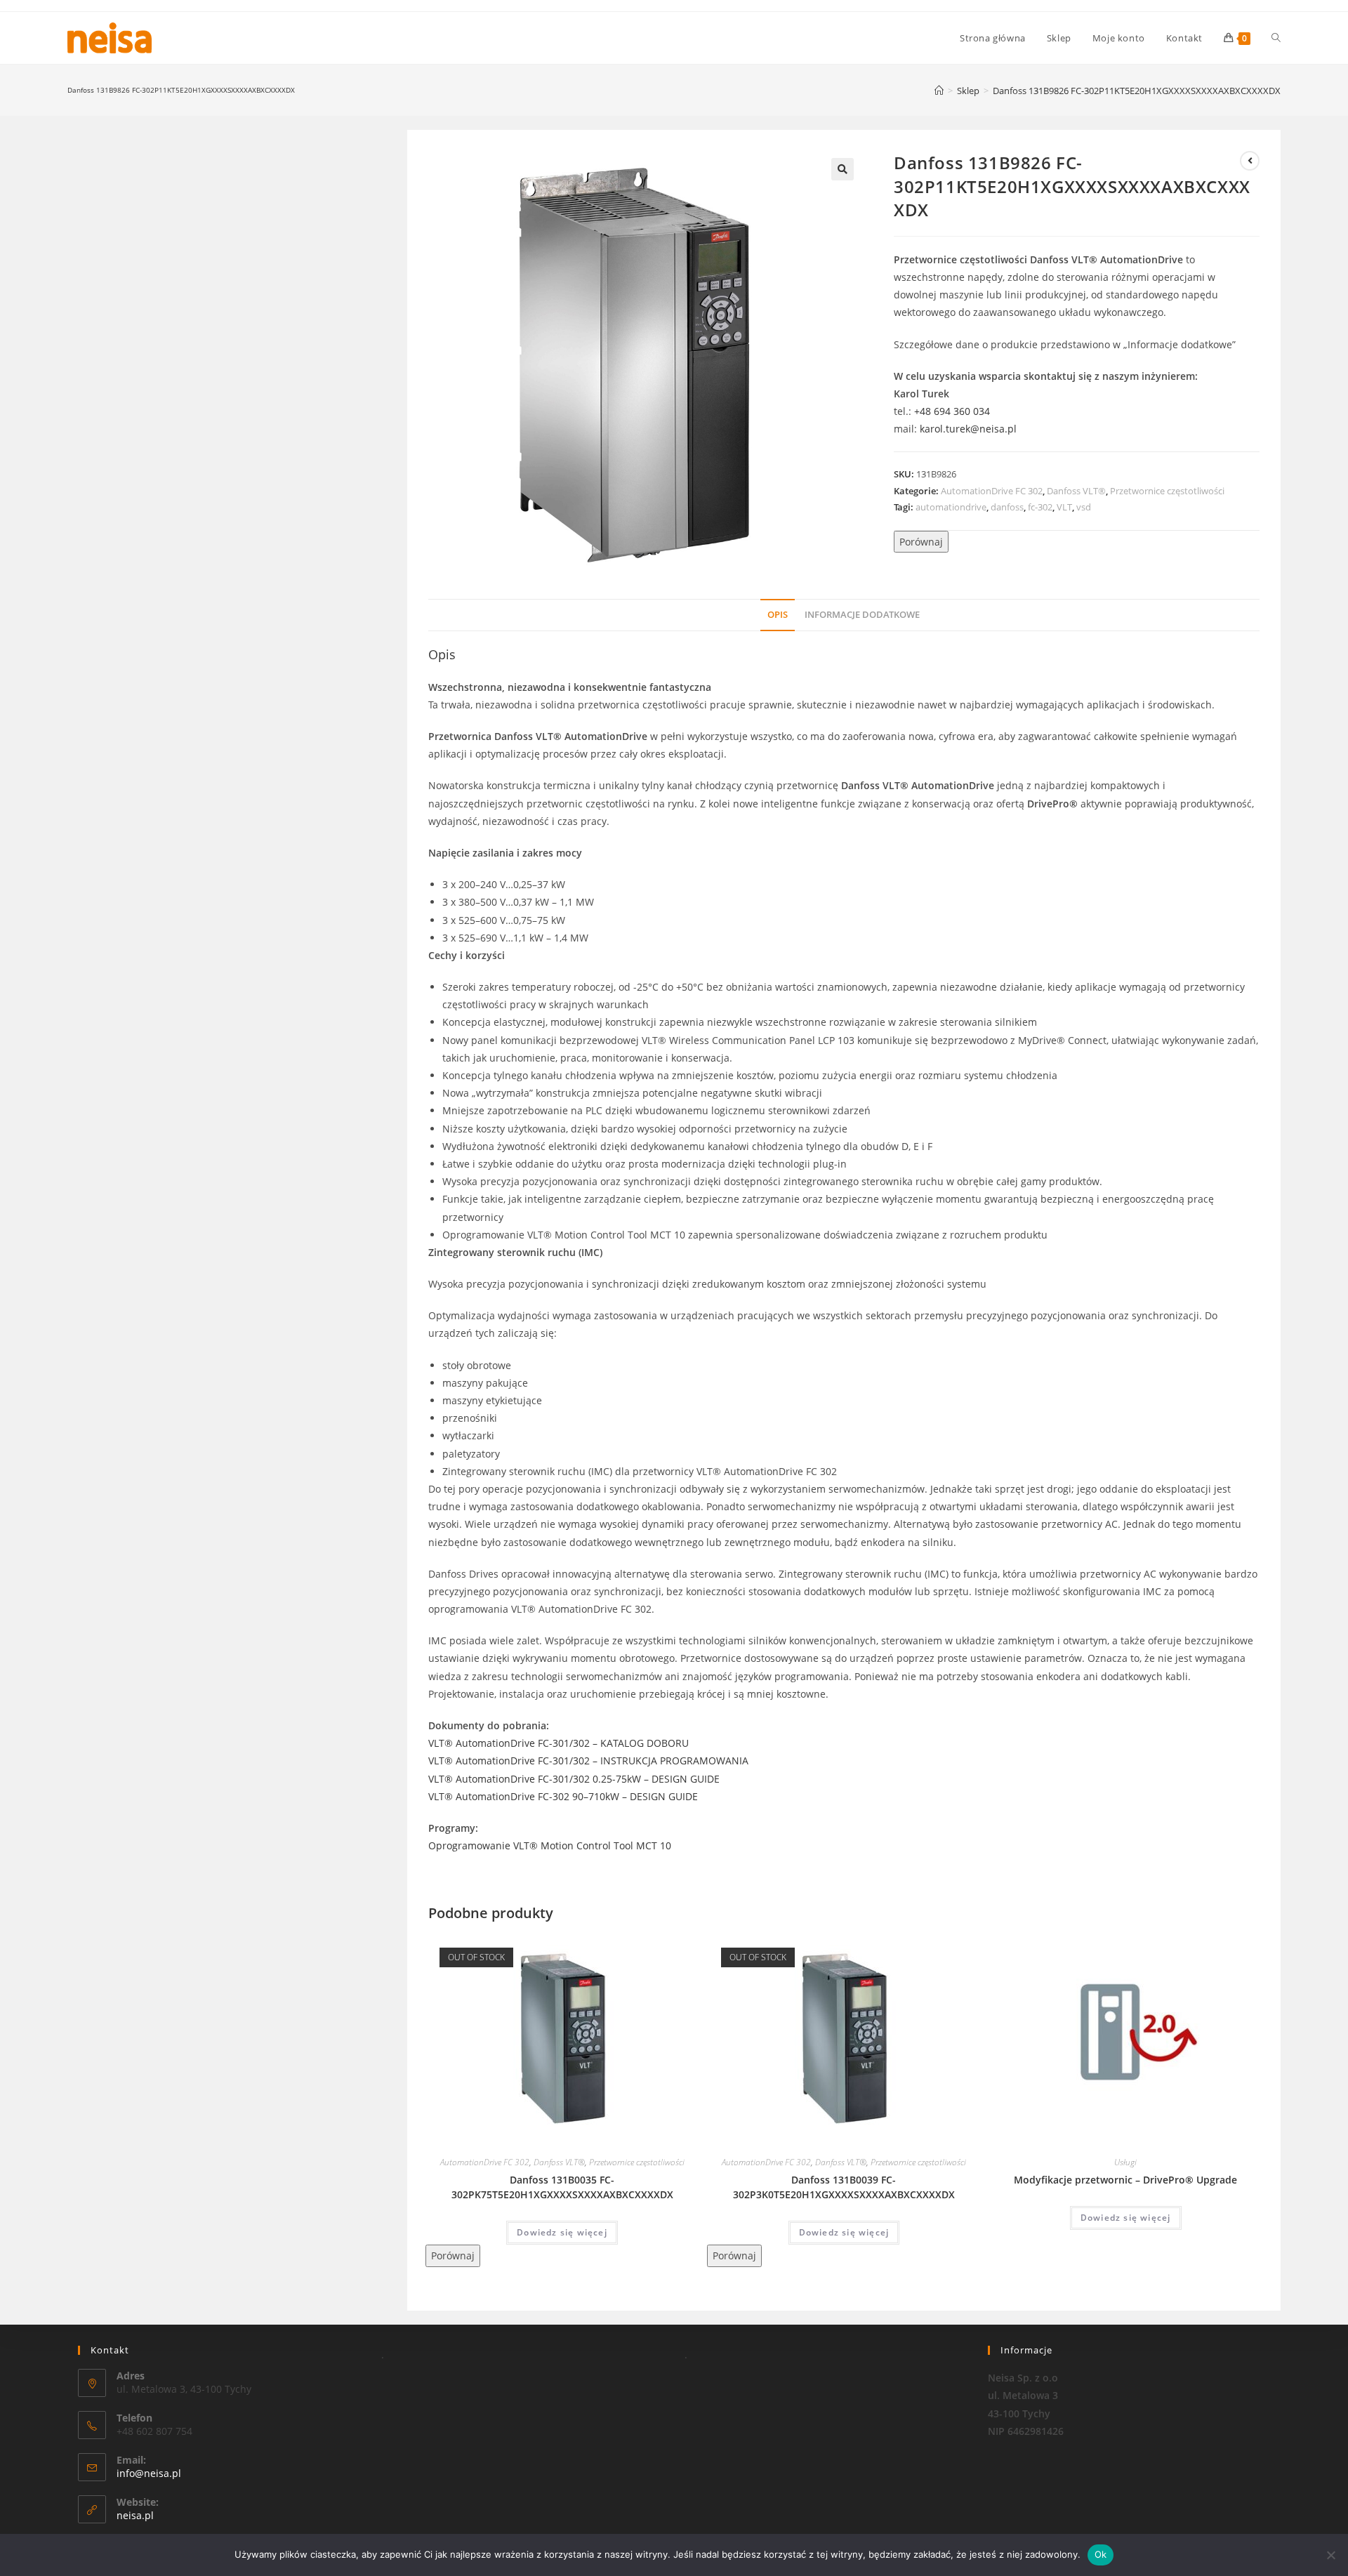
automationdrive (951, 507)
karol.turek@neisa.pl (968, 429)
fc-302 (1040, 507)
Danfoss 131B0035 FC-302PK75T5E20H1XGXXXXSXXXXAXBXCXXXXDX (562, 2187)
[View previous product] (1250, 161)
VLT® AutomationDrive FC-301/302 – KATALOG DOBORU (559, 1743)
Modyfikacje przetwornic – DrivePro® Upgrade (1125, 2180)
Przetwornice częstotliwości (1167, 491)
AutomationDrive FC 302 (992, 491)
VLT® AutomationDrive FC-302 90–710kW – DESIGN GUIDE (563, 1796)
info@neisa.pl (149, 2473)
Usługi (1125, 2162)
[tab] (778, 615)
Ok (1101, 2554)
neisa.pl (135, 2515)
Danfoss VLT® (1076, 491)
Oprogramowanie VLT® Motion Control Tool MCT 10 (550, 1845)
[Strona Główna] (939, 91)
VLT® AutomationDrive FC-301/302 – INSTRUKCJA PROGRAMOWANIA (588, 1761)
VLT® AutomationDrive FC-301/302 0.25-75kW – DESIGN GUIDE (574, 1779)
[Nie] (1330, 2555)
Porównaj (921, 542)
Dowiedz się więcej (562, 2232)
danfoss (1007, 507)
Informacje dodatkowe (862, 615)
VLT (1064, 507)
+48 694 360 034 (952, 411)
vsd (1084, 507)
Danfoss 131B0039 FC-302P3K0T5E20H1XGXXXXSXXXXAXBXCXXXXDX (844, 2187)
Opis (778, 615)
